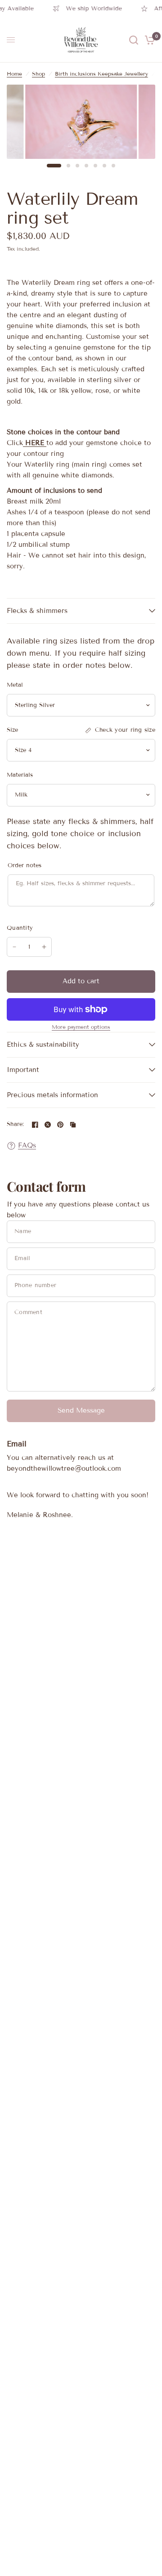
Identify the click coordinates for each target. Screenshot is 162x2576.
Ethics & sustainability (43, 1045)
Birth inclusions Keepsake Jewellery (101, 74)
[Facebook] (35, 1125)
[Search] (134, 40)
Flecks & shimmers (37, 611)
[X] (48, 1125)
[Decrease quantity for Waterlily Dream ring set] (14, 947)
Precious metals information (52, 1095)
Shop (38, 74)
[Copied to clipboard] (73, 1125)
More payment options (81, 1027)
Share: (16, 1124)
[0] (148, 40)
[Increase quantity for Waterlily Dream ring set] (44, 947)
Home (14, 74)
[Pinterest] (60, 1125)
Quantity (20, 928)
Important (23, 1070)
